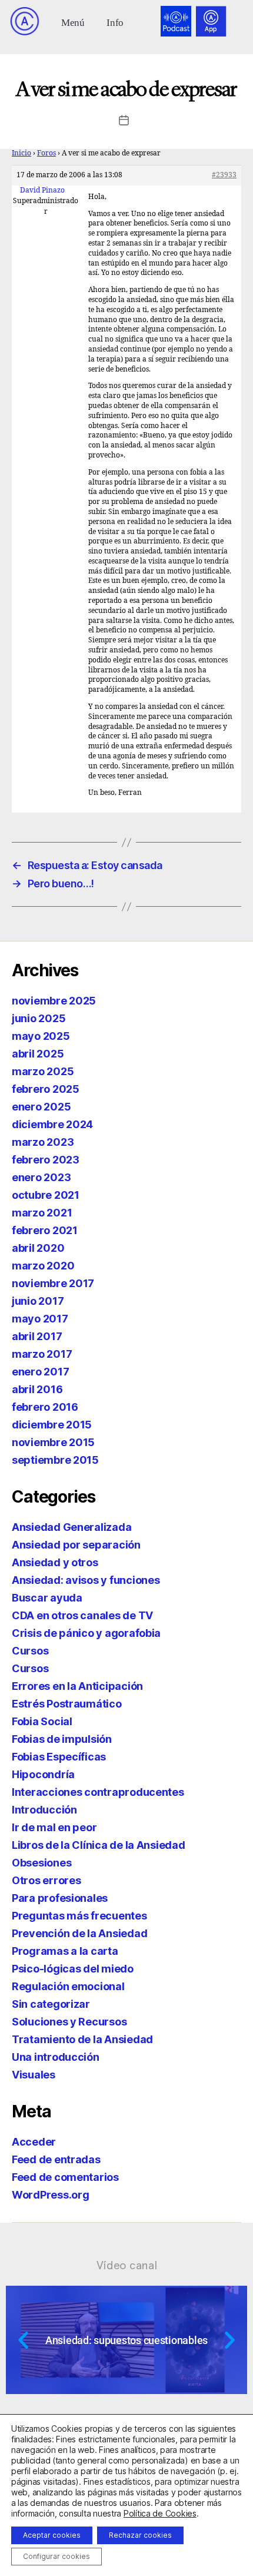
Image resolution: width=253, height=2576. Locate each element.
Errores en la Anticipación (77, 1686)
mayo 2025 (41, 1036)
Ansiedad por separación (76, 1545)
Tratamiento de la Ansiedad (82, 2039)
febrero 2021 (45, 1230)
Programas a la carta (65, 1951)
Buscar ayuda (47, 1598)
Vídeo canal (127, 2265)
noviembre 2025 (54, 1001)
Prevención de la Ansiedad (79, 1933)
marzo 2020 (43, 1266)
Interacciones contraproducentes (98, 1792)
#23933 (224, 175)
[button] (73, 21)
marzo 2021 (42, 1213)
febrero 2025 (46, 1089)
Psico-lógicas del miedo (73, 1969)
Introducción (44, 1810)
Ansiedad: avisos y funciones (86, 1580)
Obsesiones (41, 1863)
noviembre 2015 (53, 1442)
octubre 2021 (46, 1195)
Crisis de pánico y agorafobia (86, 1633)
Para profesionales (60, 1898)
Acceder (34, 2142)
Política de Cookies (160, 2513)
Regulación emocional (68, 1986)
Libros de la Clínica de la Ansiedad (99, 1845)
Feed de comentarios (65, 2177)
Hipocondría (43, 1774)
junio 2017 (38, 1301)
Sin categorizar (51, 2004)
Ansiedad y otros (55, 1562)
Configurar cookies (56, 2556)
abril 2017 (37, 1336)
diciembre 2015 (52, 1425)
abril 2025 (38, 1054)
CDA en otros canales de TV (82, 1615)
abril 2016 (37, 1389)
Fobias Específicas (59, 1757)
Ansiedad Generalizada (71, 1527)
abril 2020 (38, 1248)
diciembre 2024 (52, 1124)
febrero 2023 (46, 1160)
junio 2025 (39, 1018)
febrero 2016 (45, 1407)
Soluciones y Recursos (69, 2022)
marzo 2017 (42, 1354)
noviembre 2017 (53, 1283)
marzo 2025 (43, 1071)
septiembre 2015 (55, 1460)
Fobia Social (42, 1721)
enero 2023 (41, 1177)
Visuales (34, 2075)
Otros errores (46, 1880)
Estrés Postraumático (67, 1704)
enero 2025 (41, 1107)
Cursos (30, 1651)
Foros (46, 153)
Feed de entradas (56, 2159)
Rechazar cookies (140, 2535)
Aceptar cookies (52, 2535)
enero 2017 (40, 1372)
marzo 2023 (43, 1142)
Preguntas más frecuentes (79, 1916)
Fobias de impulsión (62, 1739)
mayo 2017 (40, 1319)
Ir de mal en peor (54, 1827)
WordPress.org (51, 2195)
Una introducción (56, 2057)
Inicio (21, 153)
